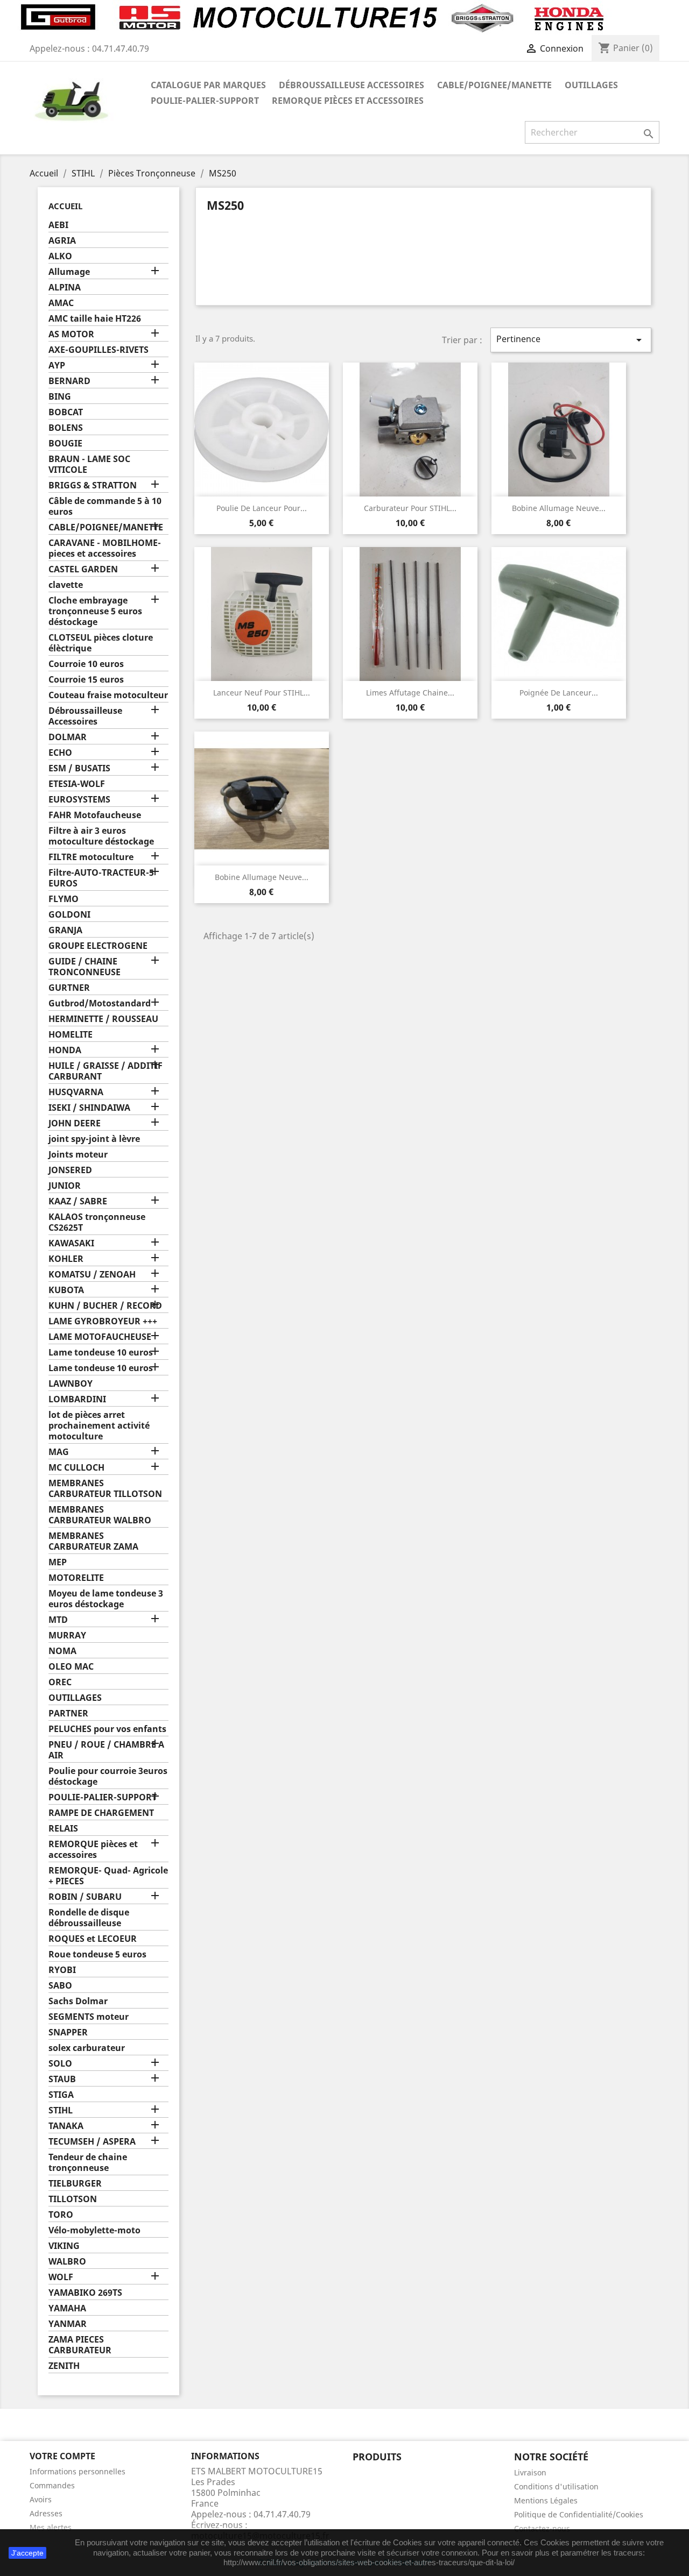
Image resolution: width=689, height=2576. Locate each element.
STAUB (62, 2079)
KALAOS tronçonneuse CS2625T (97, 1222)
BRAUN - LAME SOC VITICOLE (89, 464)
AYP (57, 366)
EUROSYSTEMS (79, 800)
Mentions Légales (546, 2500)
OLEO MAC (71, 1667)
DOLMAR (68, 737)
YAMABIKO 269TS (85, 2293)
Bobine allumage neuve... (559, 508)
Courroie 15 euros (86, 680)
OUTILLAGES (591, 85)
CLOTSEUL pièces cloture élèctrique (101, 643)
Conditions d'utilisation (556, 2486)
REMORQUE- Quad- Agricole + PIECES (108, 1876)
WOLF (61, 2277)
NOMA (62, 1651)
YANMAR (68, 2324)
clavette (66, 585)
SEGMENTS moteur (89, 2017)
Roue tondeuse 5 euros (97, 1954)
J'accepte (27, 2553)
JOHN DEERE (75, 1123)
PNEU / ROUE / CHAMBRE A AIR (106, 1750)
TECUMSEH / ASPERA (92, 2142)
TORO (61, 2215)
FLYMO (64, 899)
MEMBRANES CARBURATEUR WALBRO (100, 1515)
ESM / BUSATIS (79, 768)
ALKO (60, 256)
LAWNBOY (71, 1384)
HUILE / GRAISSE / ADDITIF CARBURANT (106, 1071)
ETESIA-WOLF (77, 784)
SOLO (60, 2064)
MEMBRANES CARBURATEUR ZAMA (93, 1541)
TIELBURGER (75, 2184)
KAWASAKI (71, 1243)
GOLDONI (69, 915)
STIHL (61, 2110)
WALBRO (67, 2262)
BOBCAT (66, 412)
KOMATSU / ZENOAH (92, 1275)
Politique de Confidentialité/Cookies (579, 2514)
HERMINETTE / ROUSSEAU (103, 1019)
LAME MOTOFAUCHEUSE (100, 1337)
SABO (60, 1986)
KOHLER (66, 1259)
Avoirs (41, 2499)
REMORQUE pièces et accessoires (348, 101)
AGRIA (62, 241)
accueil (65, 206)
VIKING (64, 2246)
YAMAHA (67, 2308)
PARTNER (68, 1713)
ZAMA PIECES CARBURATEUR (80, 2345)
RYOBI (62, 1970)
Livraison (530, 2472)
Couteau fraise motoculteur (108, 695)
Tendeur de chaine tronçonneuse (88, 2163)
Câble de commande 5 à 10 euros (105, 506)
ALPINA (65, 288)
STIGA (61, 2095)
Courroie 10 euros (86, 664)
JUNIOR (65, 1186)
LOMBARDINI (77, 1399)
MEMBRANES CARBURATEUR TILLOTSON (105, 1489)
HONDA (65, 1050)
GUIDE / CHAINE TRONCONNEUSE (85, 967)
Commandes (52, 2485)
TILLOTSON (73, 2199)
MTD (58, 1620)
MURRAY (67, 1635)
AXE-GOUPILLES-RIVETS (99, 350)
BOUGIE (65, 443)
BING (60, 397)
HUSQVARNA (76, 1092)
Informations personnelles (78, 2471)
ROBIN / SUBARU (85, 1897)
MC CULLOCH (76, 1468)
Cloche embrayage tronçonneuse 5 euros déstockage (95, 611)
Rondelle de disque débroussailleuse (89, 1918)
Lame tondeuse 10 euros (101, 1353)
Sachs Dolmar (78, 2001)
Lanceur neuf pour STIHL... (262, 693)
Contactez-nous (542, 2528)
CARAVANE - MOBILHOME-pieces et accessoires (105, 548)
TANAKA (66, 2126)
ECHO (60, 753)
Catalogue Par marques (208, 85)
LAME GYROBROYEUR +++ (103, 1321)
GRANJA (65, 930)
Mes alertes (51, 2527)
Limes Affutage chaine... (410, 693)
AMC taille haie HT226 (95, 319)
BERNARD (69, 381)
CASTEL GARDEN (83, 569)
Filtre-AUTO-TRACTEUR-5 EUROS (101, 878)
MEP (58, 1562)
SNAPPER (68, 2032)
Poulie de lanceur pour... (262, 508)
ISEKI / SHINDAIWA (89, 1108)
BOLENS (66, 428)
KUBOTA (66, 1290)
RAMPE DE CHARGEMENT (101, 1813)
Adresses (46, 2513)
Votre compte (62, 2456)
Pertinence (571, 340)
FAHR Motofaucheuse (95, 815)
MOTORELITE (76, 1578)
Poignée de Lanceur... (559, 693)
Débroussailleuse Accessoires (351, 85)
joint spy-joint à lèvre (94, 1139)
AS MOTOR (71, 334)
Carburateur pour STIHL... (410, 508)
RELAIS (63, 1829)
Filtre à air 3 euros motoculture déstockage (101, 836)
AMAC (61, 303)
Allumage (69, 272)
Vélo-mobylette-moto (94, 2230)
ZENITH (64, 2366)
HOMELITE (71, 1035)
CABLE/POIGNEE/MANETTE (494, 85)
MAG (59, 1452)
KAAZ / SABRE (78, 1201)
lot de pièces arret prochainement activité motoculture (99, 1426)
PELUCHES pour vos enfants (107, 1729)
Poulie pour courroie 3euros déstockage (108, 1776)
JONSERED (70, 1170)
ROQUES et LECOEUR (93, 1939)
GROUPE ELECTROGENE (98, 946)
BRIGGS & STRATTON (93, 485)
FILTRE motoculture (91, 857)
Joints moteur (78, 1155)
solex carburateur (87, 2048)
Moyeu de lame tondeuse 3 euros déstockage (106, 1599)
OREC (60, 1682)
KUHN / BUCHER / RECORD (105, 1306)
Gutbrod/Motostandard (100, 1003)
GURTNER (69, 988)
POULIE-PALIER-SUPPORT (205, 101)
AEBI (58, 225)
